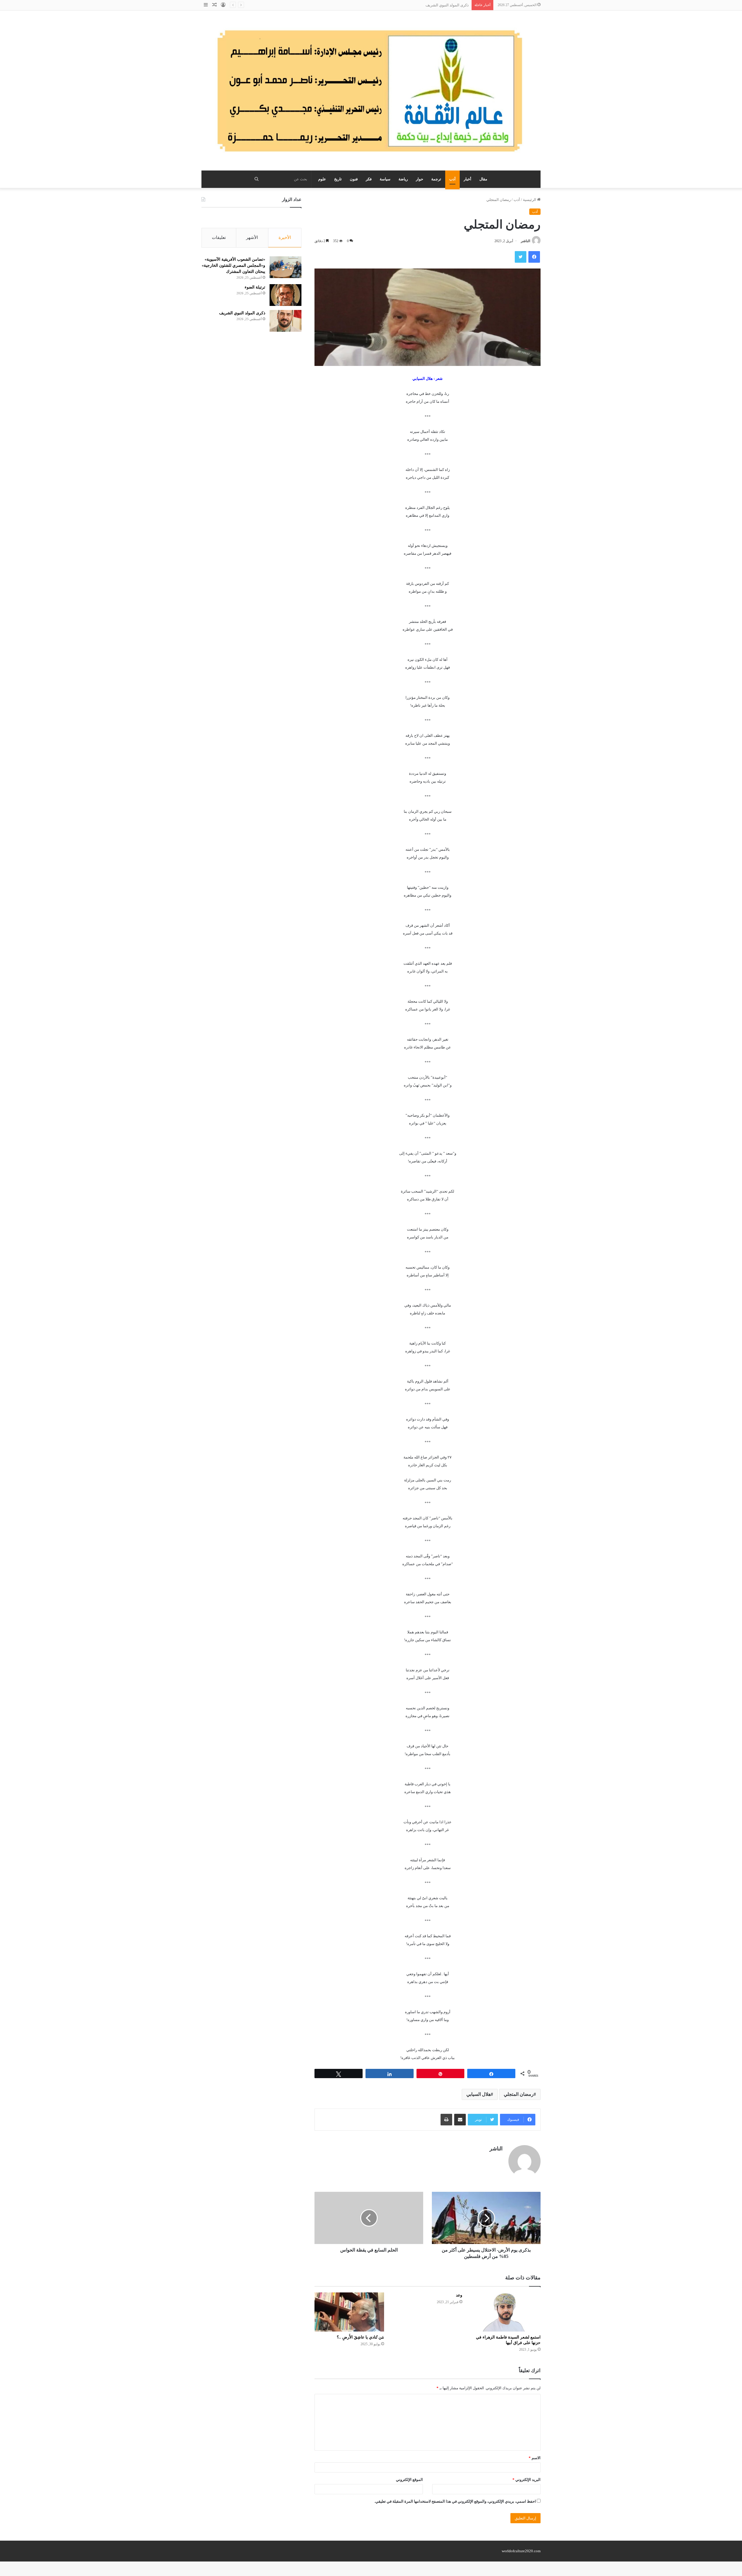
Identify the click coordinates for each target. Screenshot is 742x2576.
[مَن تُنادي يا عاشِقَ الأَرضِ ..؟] (349, 2312)
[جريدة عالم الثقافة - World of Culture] (371, 90)
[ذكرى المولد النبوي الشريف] (285, 321)
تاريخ (338, 179)
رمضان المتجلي (519, 2094)
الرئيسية (530, 200)
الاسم (535, 2458)
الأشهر (252, 237)
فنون (354, 179)
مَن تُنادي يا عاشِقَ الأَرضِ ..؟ (360, 2337)
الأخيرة (285, 237)
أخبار (468, 179)
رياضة (403, 179)
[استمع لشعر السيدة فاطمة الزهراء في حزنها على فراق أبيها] (506, 2312)
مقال (483, 179)
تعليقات (219, 237)
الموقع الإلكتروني (409, 2480)
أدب (452, 179)
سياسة (385, 179)
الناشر (525, 241)
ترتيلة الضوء (255, 287)
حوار (420, 179)
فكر (369, 179)
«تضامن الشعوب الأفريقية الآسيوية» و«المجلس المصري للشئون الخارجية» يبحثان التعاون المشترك (233, 265)
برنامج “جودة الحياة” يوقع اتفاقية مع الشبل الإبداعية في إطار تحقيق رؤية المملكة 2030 (401, 5)
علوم (322, 179)
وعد (459, 2295)
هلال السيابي (479, 2094)
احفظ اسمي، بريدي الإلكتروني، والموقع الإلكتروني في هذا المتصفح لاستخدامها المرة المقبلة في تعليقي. (455, 2501)
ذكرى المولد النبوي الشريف (242, 313)
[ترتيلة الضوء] (285, 295)
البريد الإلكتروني (527, 2480)
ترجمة (436, 179)
